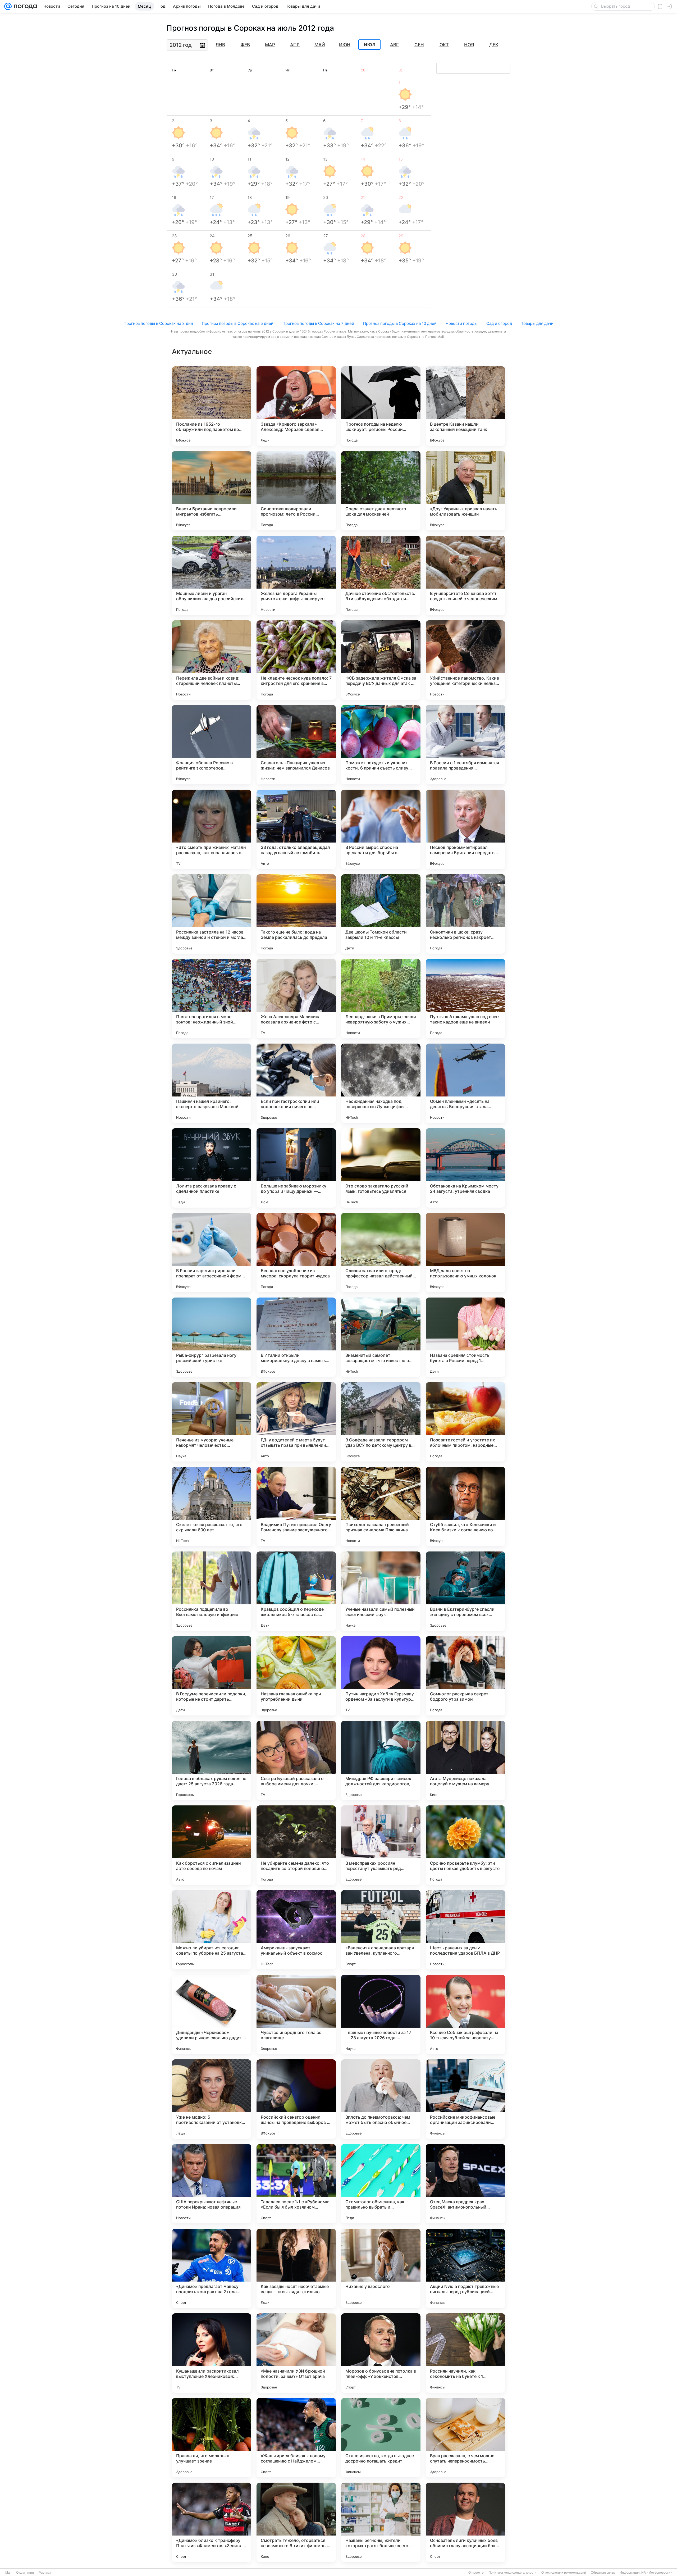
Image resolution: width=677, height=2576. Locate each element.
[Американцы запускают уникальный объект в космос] (296, 1930)
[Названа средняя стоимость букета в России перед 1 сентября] (465, 1337)
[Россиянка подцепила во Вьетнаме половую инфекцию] (212, 1591)
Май (320, 45)
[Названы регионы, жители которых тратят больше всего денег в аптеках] (381, 2522)
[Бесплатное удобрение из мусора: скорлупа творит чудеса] (296, 1253)
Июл (370, 45)
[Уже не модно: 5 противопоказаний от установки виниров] (212, 2099)
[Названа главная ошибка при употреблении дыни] (296, 1676)
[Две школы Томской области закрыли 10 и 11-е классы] (381, 914)
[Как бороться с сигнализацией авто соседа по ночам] (212, 1845)
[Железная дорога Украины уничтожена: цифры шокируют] (296, 575)
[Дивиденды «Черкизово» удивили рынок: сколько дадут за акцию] (212, 2014)
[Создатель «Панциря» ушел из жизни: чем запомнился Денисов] (296, 745)
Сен (419, 45)
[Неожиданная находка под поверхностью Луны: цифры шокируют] (381, 1083)
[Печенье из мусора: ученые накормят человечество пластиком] (212, 1422)
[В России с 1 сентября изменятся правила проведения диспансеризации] (465, 745)
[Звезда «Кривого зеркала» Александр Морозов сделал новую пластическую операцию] (296, 406)
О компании (25, 2573)
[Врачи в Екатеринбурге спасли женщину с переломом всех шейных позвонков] (465, 1591)
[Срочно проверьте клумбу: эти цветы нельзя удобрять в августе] (465, 1845)
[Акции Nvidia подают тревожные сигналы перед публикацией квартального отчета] (465, 2268)
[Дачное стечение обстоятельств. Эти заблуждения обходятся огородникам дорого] (381, 575)
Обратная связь (603, 2573)
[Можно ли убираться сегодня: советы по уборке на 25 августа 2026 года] (212, 1930)
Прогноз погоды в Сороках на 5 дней (238, 323)
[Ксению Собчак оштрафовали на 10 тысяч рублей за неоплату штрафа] (465, 2014)
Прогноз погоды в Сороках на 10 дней (400, 323)
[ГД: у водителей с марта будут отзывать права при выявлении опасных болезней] (296, 1422)
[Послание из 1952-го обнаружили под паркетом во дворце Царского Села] (212, 406)
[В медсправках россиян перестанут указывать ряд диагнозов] (381, 1845)
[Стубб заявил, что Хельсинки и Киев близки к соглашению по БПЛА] (465, 1507)
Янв (220, 45)
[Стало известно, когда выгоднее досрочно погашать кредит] (381, 2438)
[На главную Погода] (24, 6)
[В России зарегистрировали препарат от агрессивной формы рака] (212, 1253)
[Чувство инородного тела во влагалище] (296, 2014)
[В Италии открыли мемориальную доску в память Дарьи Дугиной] (296, 1337)
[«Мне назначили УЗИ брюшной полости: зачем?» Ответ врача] (296, 2353)
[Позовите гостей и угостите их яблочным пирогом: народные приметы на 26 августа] (465, 1422)
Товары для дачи (537, 323)
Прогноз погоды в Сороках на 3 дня (158, 323)
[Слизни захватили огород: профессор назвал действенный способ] (381, 1253)
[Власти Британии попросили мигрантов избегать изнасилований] (212, 491)
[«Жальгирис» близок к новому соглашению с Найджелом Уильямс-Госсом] (296, 2438)
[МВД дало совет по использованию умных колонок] (465, 1253)
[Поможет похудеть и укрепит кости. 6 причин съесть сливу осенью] (381, 745)
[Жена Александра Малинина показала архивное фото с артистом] (296, 999)
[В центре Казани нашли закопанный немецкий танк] (465, 406)
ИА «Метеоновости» (657, 2573)
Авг (394, 45)
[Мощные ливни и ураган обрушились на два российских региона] (212, 575)
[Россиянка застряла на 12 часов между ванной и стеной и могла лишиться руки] (212, 914)
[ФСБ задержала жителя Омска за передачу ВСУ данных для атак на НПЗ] (381, 660)
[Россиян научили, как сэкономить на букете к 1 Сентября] (465, 2353)
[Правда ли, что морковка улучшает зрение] (212, 2438)
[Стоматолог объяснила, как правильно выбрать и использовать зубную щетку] (381, 2184)
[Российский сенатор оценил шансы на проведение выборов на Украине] (296, 2099)
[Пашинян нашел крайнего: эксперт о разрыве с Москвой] (212, 1083)
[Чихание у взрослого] (381, 2268)
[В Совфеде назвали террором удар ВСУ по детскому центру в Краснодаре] (381, 1422)
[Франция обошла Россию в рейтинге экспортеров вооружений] (212, 745)
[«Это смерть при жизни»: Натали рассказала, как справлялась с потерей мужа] (212, 829)
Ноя (469, 45)
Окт (444, 45)
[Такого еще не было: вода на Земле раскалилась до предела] (296, 914)
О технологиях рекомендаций (564, 2573)
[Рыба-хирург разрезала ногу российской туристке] (212, 1337)
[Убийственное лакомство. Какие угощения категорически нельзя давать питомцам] (465, 660)
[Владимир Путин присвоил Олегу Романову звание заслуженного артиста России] (296, 1507)
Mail (8, 2573)
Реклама (45, 2573)
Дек (494, 45)
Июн (345, 45)
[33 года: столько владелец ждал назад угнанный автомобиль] (296, 829)
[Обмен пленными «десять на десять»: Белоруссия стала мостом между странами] (465, 1083)
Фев (245, 45)
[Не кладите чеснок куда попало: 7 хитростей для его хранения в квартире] (296, 660)
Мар (270, 45)
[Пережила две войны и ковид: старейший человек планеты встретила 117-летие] (212, 660)
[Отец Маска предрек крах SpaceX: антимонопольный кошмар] (465, 2184)
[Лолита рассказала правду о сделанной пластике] (212, 1168)
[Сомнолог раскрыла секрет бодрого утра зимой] (465, 1676)
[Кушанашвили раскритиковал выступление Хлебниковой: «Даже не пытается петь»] (212, 2353)
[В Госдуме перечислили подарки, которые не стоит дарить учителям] (212, 1676)
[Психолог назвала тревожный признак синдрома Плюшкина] (381, 1507)
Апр (295, 45)
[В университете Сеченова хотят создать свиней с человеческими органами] (465, 575)
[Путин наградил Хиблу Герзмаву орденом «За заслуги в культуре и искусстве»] (381, 1676)
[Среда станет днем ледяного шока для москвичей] (381, 491)
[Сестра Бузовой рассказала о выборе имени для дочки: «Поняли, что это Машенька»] (296, 1760)
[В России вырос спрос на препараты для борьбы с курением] (381, 829)
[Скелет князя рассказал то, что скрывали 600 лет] (212, 1507)
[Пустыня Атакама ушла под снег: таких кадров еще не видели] (465, 999)
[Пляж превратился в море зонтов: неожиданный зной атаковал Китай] (212, 999)
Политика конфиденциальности (513, 2573)
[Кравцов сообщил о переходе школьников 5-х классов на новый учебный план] (296, 1591)
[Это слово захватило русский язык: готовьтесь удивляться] (381, 1168)
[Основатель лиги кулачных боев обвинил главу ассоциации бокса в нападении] (465, 2522)
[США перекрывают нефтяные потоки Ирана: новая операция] (212, 2184)
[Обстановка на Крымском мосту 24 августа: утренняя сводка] (465, 1168)
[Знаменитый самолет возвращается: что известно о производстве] (381, 1337)
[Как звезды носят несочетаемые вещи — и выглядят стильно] (296, 2268)
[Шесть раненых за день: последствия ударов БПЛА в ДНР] (465, 1930)
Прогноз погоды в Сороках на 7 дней (318, 323)
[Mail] (8, 6)
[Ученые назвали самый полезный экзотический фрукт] (381, 1591)
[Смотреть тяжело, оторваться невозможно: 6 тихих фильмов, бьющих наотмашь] (296, 2522)
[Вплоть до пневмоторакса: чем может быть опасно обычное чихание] (381, 2099)
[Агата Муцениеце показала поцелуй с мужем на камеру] (465, 1760)
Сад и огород (499, 323)
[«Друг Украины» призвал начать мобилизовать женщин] (465, 491)
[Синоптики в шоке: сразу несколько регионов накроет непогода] (465, 914)
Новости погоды (461, 323)
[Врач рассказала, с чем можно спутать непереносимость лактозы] (465, 2438)
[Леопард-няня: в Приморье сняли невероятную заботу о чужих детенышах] (381, 999)
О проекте (476, 2573)
